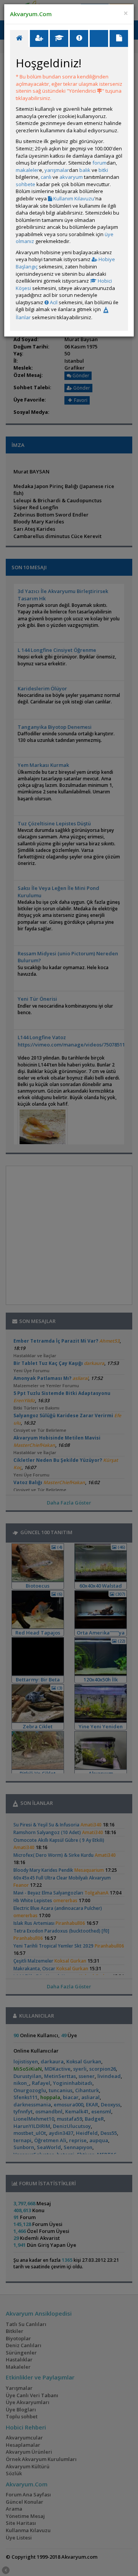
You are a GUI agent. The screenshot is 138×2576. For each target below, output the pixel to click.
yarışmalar (57, 170)
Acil (53, 302)
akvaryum (71, 177)
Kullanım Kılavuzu (73, 198)
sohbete (25, 184)
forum (99, 163)
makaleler (27, 170)
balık (85, 170)
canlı (46, 177)
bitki (103, 170)
